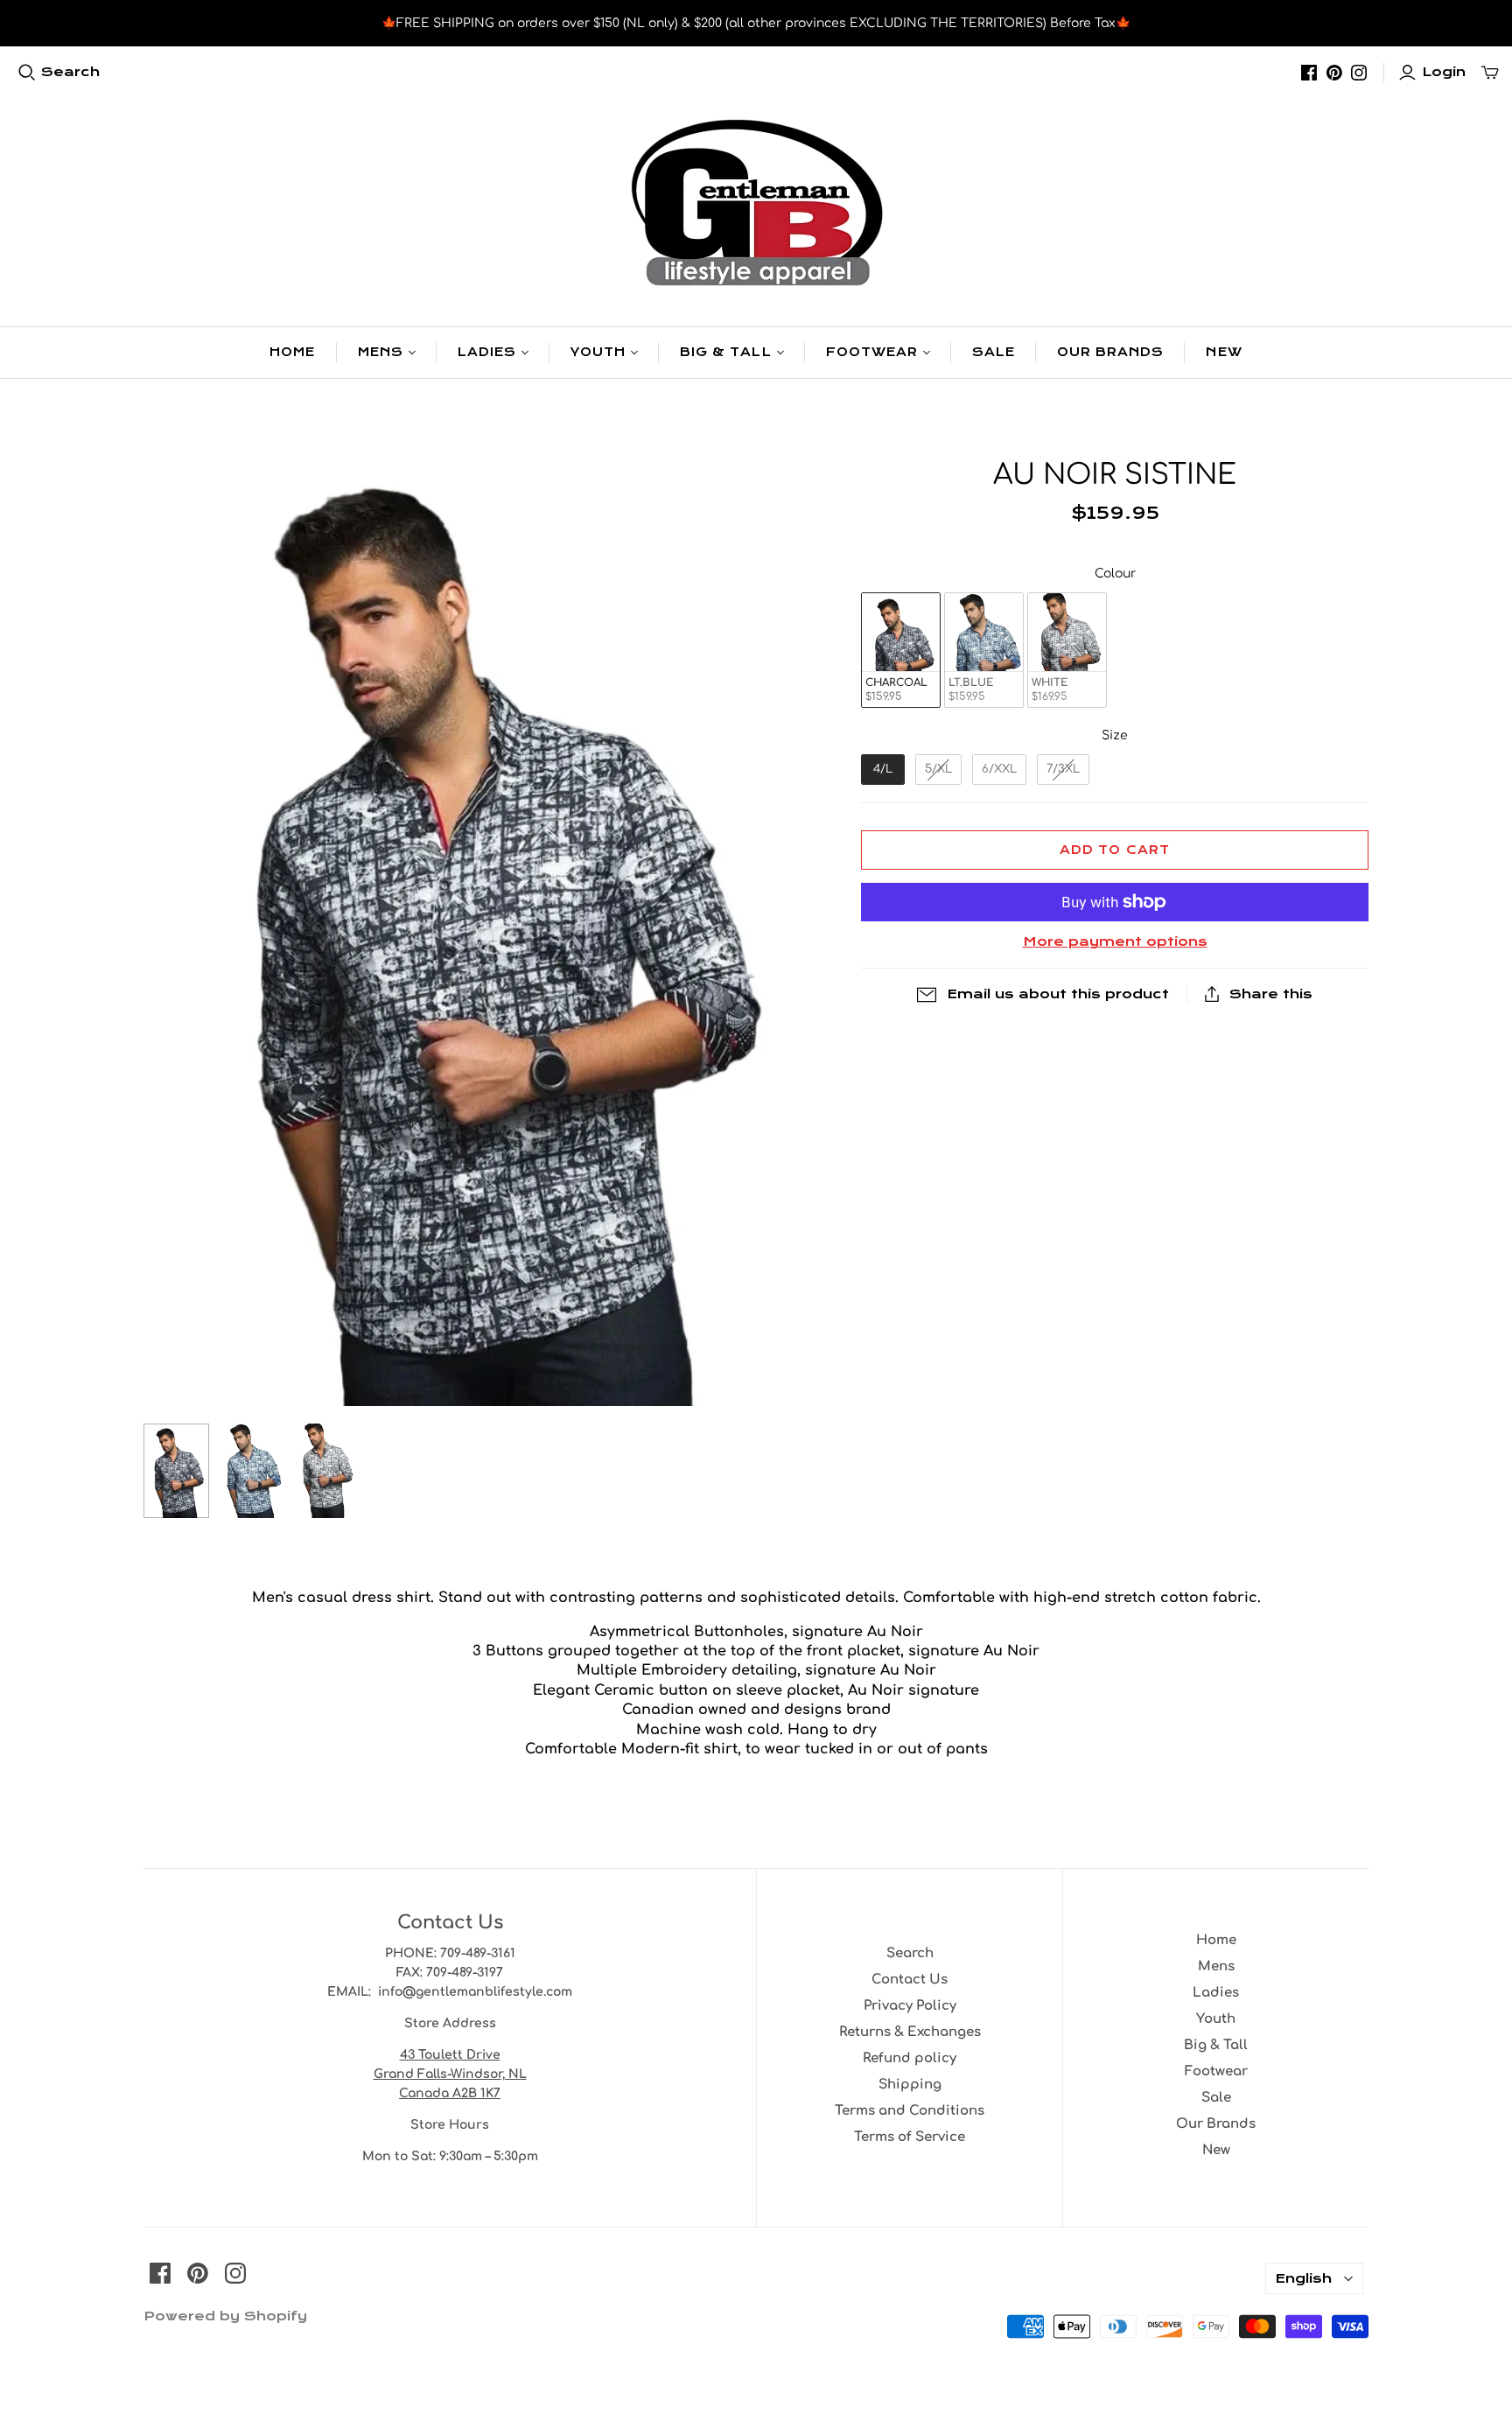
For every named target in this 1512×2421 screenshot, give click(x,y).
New (1224, 352)
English (1303, 2278)
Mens (381, 352)
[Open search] (27, 73)
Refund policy (910, 2058)
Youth (598, 352)
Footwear (872, 352)
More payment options (1115, 941)
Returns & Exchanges (910, 2032)
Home (292, 352)
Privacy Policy (910, 2006)
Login (1444, 72)
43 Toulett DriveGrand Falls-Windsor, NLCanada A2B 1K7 (450, 2074)
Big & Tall (725, 352)
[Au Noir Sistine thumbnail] (176, 1471)
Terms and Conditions (910, 2111)
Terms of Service (910, 2137)
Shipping (910, 2085)
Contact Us (910, 1980)
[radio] (901, 651)
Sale (994, 352)
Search (70, 72)
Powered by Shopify (225, 2316)
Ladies (487, 352)
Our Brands (1110, 352)
